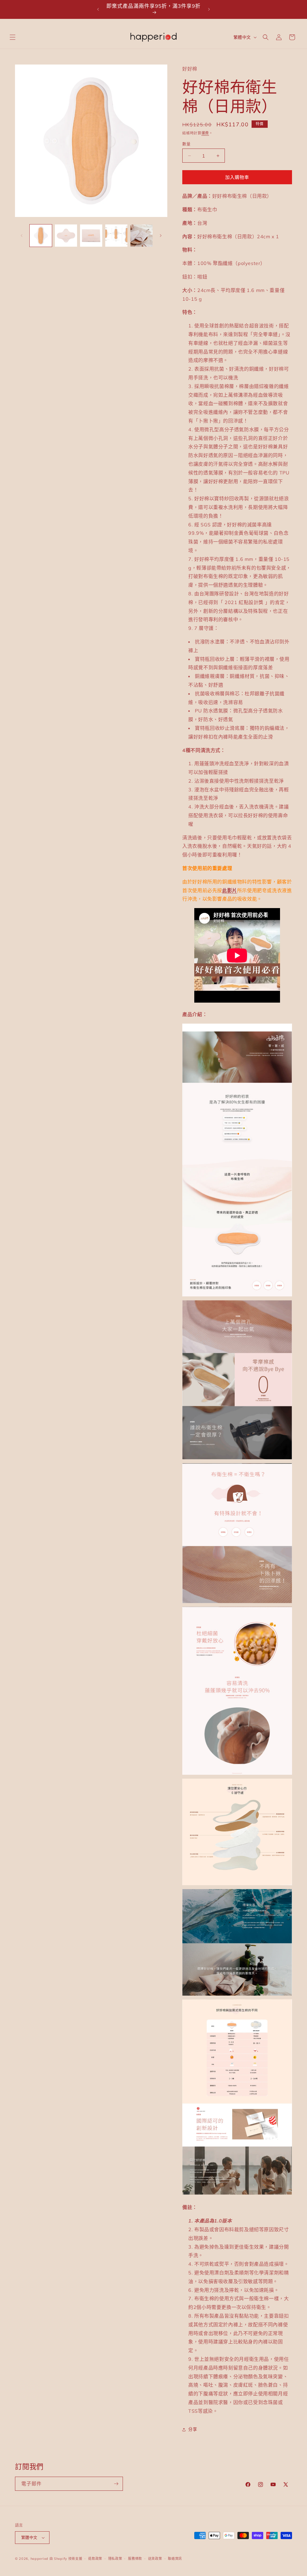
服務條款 (135, 2559)
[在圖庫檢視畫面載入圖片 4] (116, 236)
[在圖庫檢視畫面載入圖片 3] (91, 236)
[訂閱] (116, 2484)
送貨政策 (155, 2559)
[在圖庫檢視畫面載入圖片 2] (66, 236)
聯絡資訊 (175, 2559)
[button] (13, 37)
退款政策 (95, 2559)
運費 (205, 133)
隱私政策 (115, 2559)
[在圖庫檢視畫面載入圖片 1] (41, 236)
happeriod (39, 2559)
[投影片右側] (161, 236)
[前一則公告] (98, 9)
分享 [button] (193, 2429)
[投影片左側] (22, 236)
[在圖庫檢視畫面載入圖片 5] (142, 236)
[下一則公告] (209, 9)
